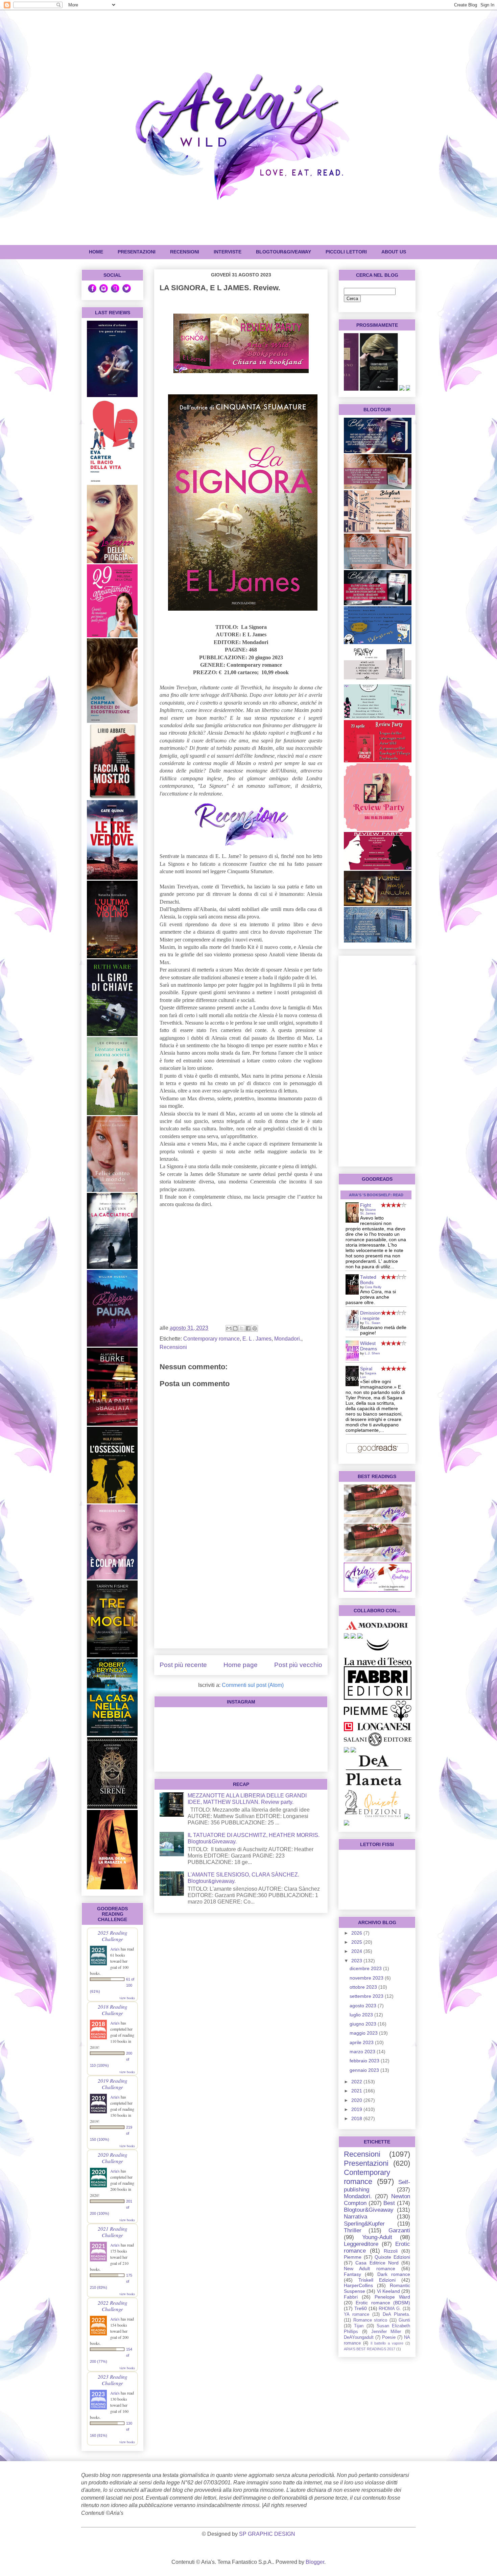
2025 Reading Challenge (113, 1936)
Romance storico (370, 2320)
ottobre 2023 (364, 1987)
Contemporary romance (211, 1339)
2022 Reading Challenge (113, 2306)
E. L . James (257, 1339)
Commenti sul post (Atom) (253, 1685)
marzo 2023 (363, 2052)
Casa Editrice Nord (377, 2263)
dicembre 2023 (366, 1968)
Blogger (315, 2562)
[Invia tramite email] (229, 1328)
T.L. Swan (373, 1323)
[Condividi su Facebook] (248, 1328)
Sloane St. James (368, 1211)
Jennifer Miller (386, 2332)
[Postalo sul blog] (235, 1328)
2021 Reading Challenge (113, 2232)
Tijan (359, 2326)
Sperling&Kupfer (364, 2224)
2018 (357, 2118)
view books (127, 1998)
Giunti (404, 2320)
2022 (357, 2082)
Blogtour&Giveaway (283, 252)
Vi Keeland (388, 2291)
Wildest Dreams (369, 1346)
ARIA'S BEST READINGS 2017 (370, 2349)
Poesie (389, 2337)
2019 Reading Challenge (113, 2084)
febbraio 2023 (365, 2061)
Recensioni (173, 1347)
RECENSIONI (185, 252)
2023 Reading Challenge (113, 2380)
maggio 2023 (364, 2033)
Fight (365, 1205)
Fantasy (352, 2274)
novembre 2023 (367, 1978)
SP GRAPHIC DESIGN (267, 2534)
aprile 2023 (362, 2042)
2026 (357, 1933)
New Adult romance (370, 2268)
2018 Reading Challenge (113, 2010)
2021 (357, 2091)
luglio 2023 (362, 2015)
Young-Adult (377, 2237)
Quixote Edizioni (392, 2257)
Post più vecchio (298, 1665)
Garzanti (399, 2230)
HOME (96, 252)
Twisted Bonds (368, 1280)
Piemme (353, 2257)
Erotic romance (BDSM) (383, 2303)
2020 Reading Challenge (113, 2158)
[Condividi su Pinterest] (255, 1328)
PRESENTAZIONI (137, 252)
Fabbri (351, 2297)
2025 (357, 1942)
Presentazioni (366, 2163)
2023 (357, 1961)
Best (389, 2203)
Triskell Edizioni (377, 2280)
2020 (357, 2100)
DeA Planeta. (396, 2314)
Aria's (115, 1949)
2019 (357, 2109)
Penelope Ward (392, 2297)
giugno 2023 (364, 2024)
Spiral (366, 1369)
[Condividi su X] (242, 1328)
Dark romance (394, 2274)
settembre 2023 (367, 1996)
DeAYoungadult (359, 2337)
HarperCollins (358, 2285)
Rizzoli (391, 2251)
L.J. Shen (372, 1353)
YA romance (357, 2314)
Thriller (353, 2230)
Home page (241, 1665)
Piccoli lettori (346, 252)
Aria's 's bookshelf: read (376, 1195)
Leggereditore (361, 2244)
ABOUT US (394, 252)
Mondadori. (288, 1339)
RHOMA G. (390, 2309)
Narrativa (356, 2217)
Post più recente (183, 1665)
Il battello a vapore (387, 2343)
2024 (357, 1951)
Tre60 (361, 2308)
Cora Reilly (373, 1287)
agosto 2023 (364, 2006)
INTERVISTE (228, 252)
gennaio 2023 (365, 2070)
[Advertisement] (241, 1596)
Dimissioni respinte (370, 1316)
